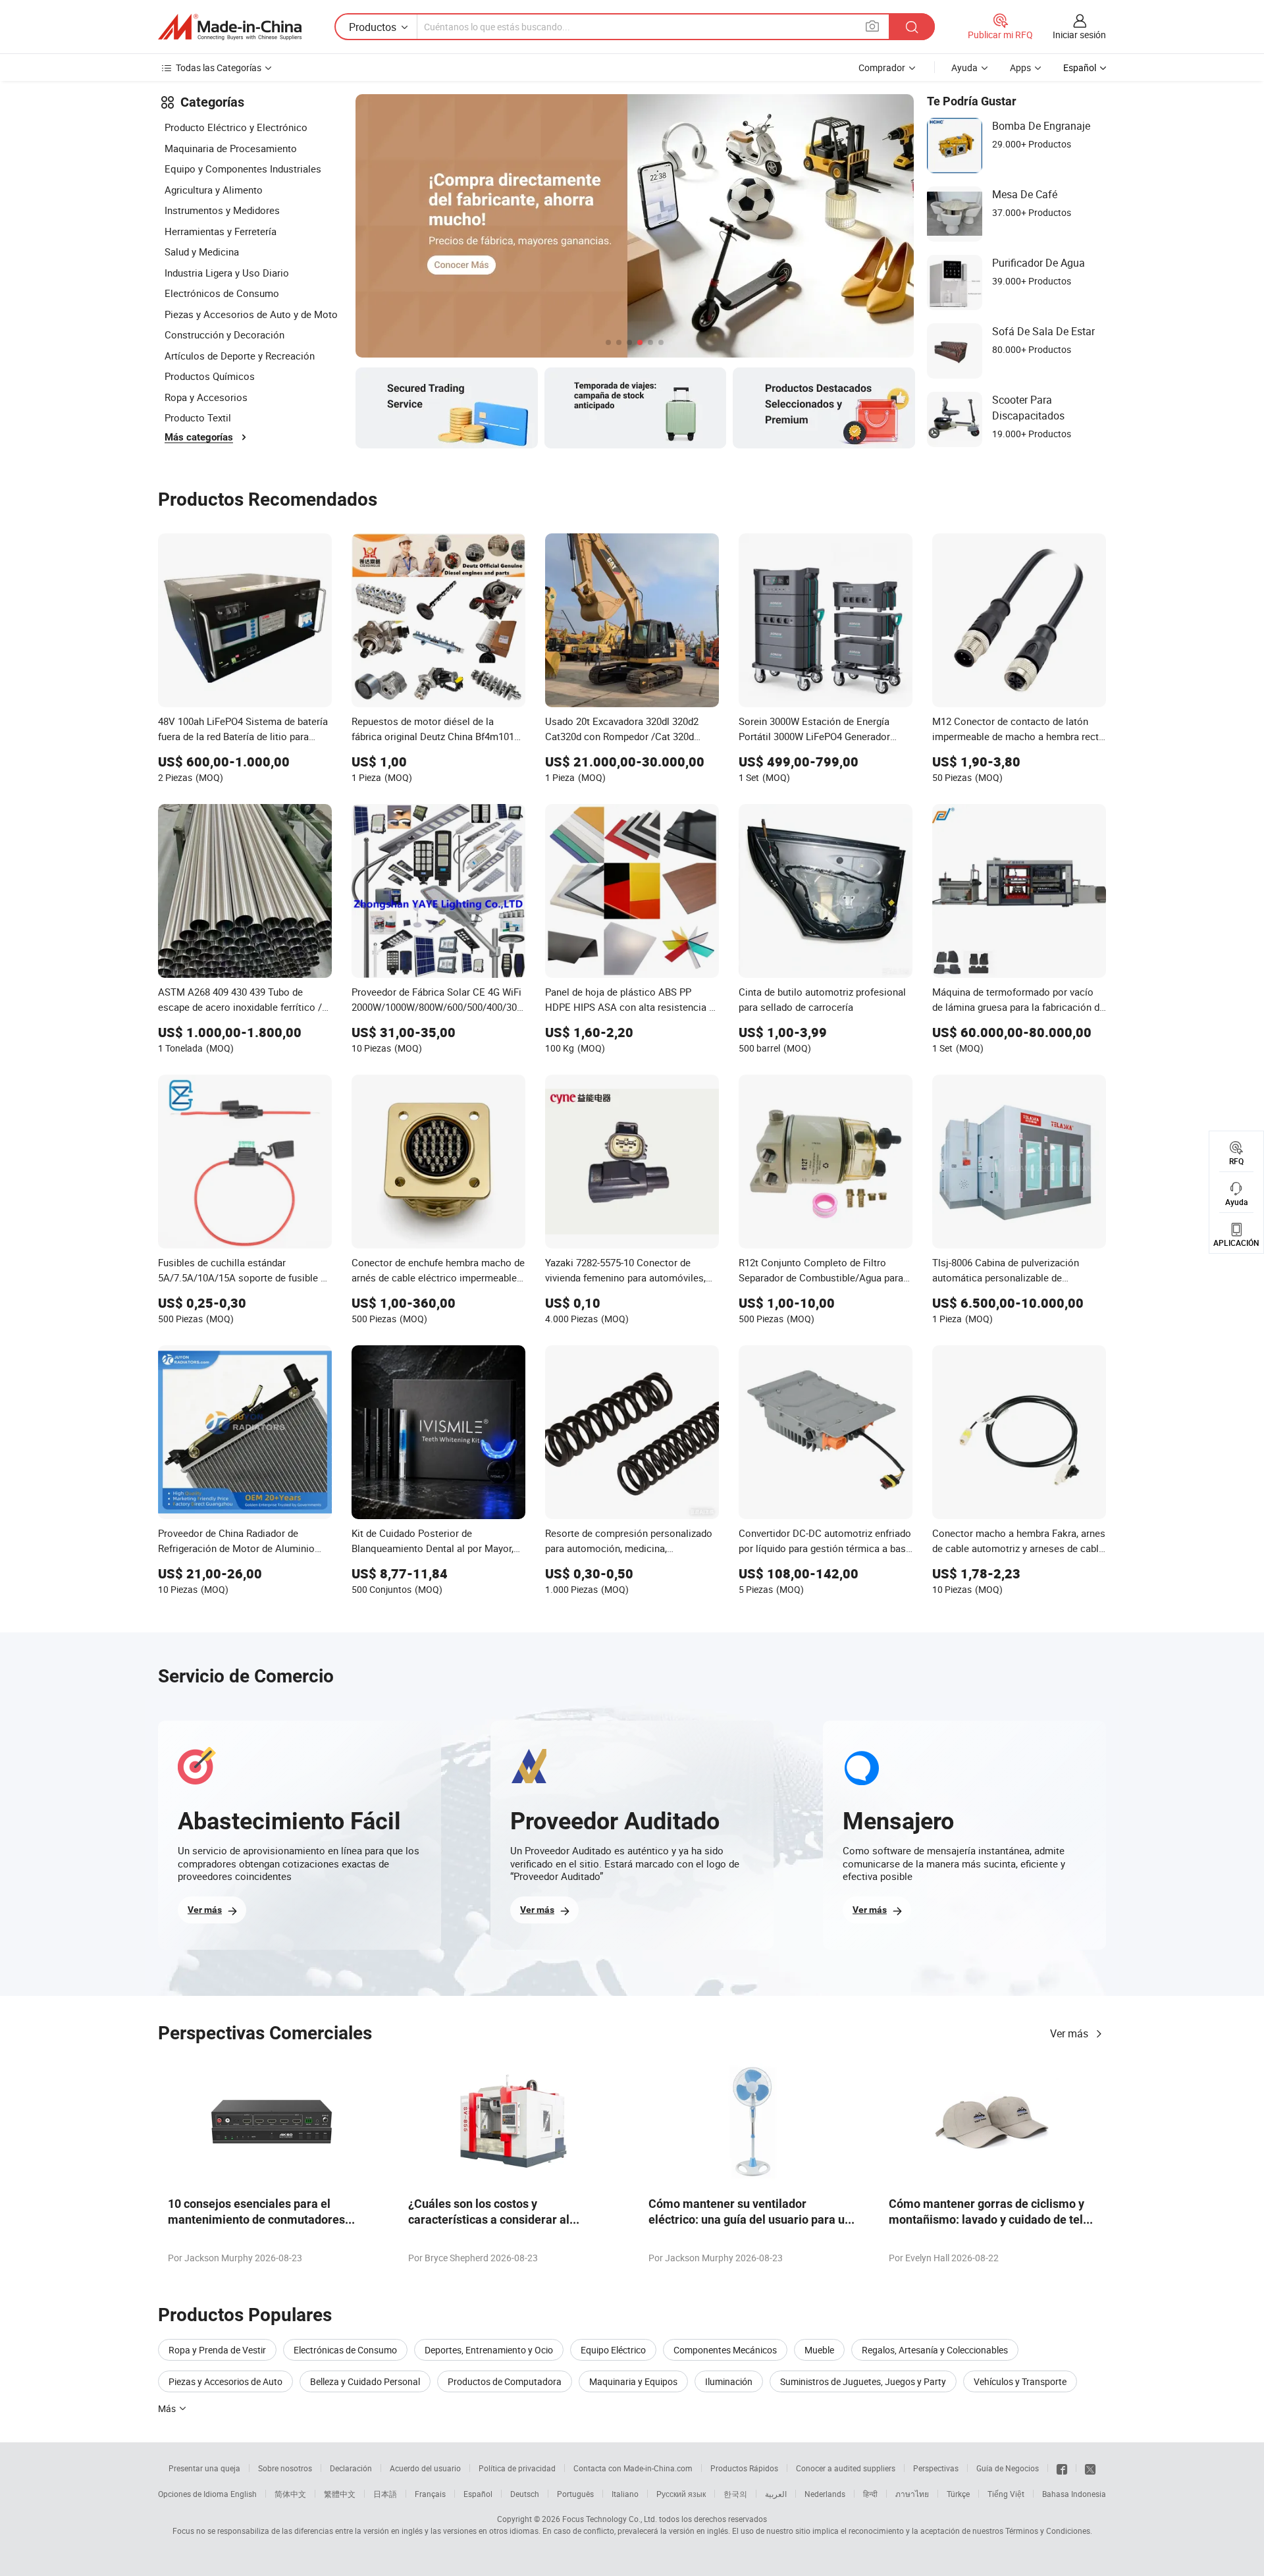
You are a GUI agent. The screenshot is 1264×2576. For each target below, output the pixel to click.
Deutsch (525, 2494)
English (244, 2494)
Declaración (351, 2468)
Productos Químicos (210, 376)
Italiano (625, 2494)
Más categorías (199, 437)
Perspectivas (936, 2468)
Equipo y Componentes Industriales (243, 169)
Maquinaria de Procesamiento (231, 148)
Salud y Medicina (202, 252)
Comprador (882, 67)
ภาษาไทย (912, 2494)
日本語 (385, 2494)
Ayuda (964, 67)
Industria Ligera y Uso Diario (227, 273)
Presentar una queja (204, 2468)
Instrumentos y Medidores (222, 210)
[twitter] (1090, 2468)
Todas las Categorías (219, 67)
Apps (1020, 67)
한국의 (735, 2494)
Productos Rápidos (744, 2468)
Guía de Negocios (1008, 2468)
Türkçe (958, 2494)
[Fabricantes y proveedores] (230, 27)
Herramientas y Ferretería (221, 231)
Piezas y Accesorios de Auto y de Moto (251, 314)
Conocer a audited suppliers (846, 2468)
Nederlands (825, 2494)
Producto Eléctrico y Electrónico (236, 127)
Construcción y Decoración (224, 335)
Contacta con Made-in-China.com (633, 2468)
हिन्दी (870, 2494)
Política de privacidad (517, 2468)
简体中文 (290, 2494)
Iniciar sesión (1079, 35)
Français (430, 2494)
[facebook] (1062, 2468)
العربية (776, 2494)
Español (478, 2494)
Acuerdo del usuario (425, 2468)
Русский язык (681, 2494)
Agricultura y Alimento (214, 190)
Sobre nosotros (285, 2468)
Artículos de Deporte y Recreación (240, 356)
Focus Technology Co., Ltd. (610, 2519)
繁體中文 (340, 2494)
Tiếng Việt (1006, 2494)
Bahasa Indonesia (1074, 2494)
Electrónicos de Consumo (222, 293)
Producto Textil (198, 417)
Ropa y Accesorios (206, 397)
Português (575, 2494)
